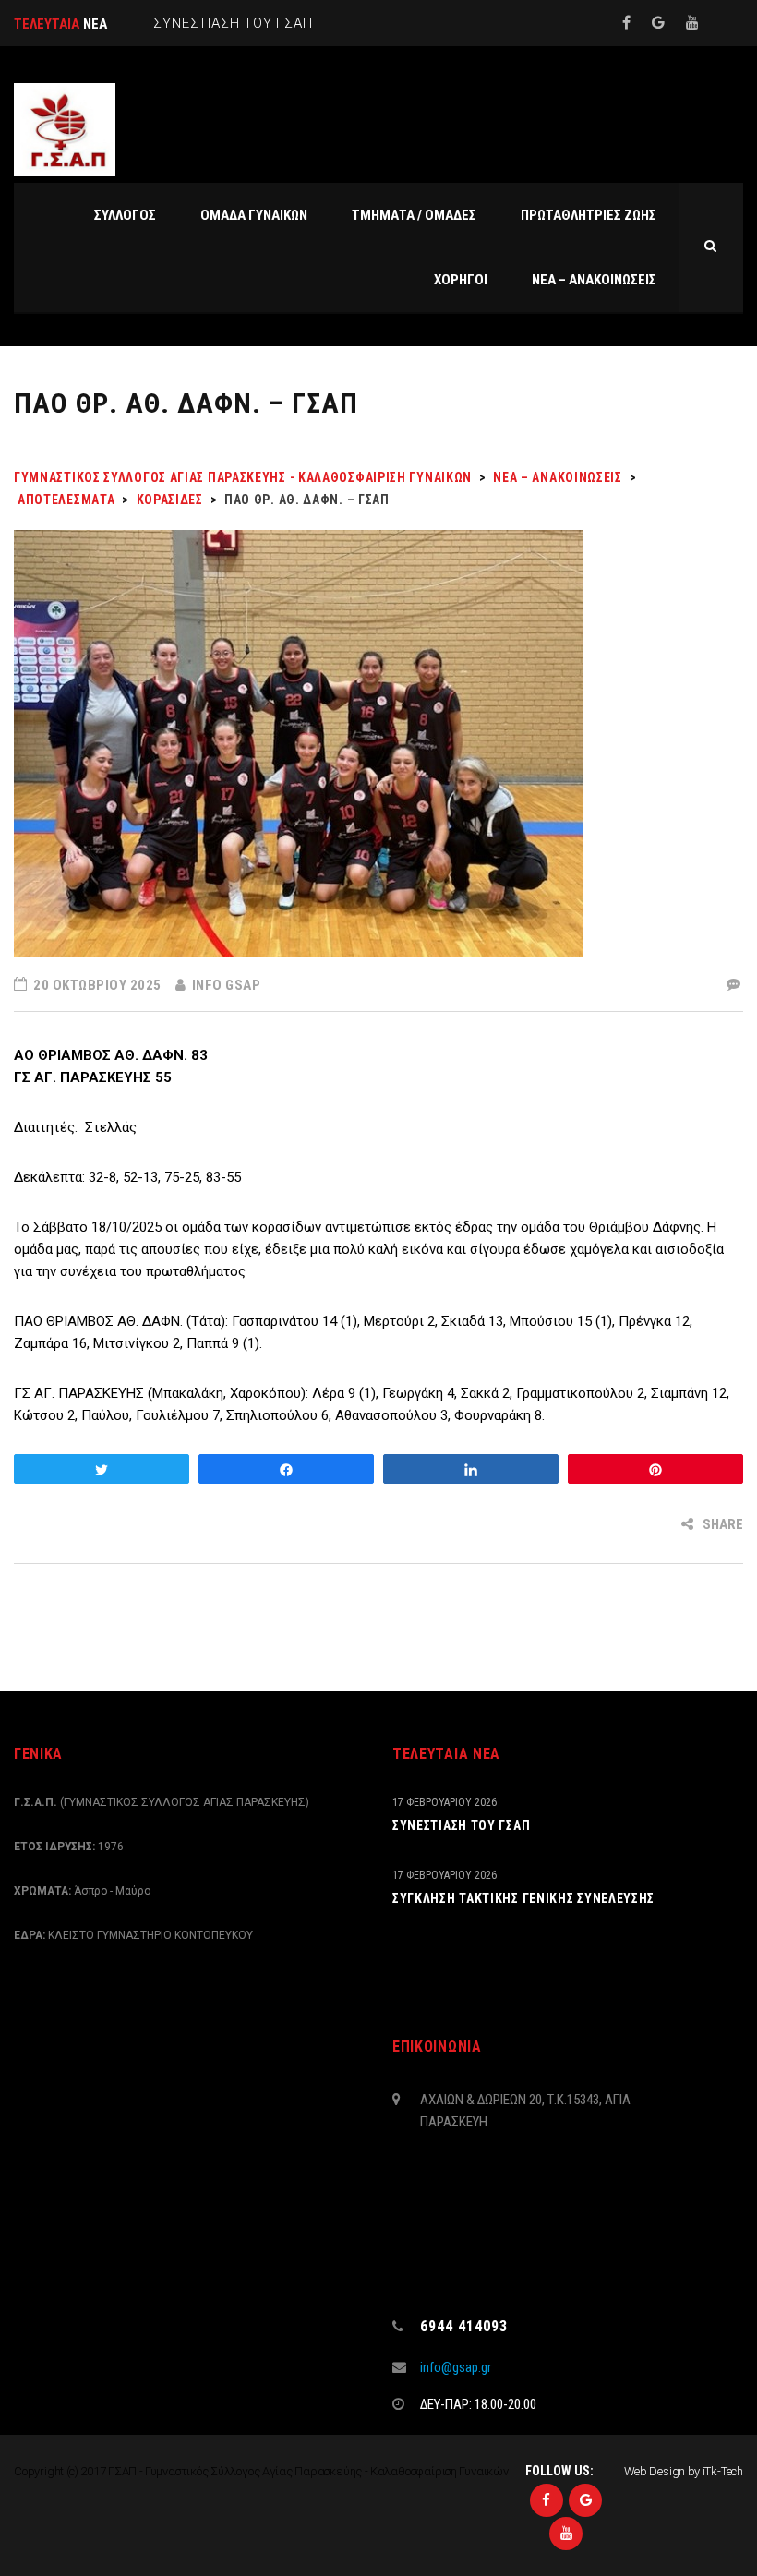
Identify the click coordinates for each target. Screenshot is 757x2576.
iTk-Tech (723, 2471)
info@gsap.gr (456, 2367)
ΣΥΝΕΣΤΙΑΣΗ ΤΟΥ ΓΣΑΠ (461, 1825)
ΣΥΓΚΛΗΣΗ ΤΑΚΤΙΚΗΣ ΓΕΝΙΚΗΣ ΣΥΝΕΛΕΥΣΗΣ (523, 1898)
